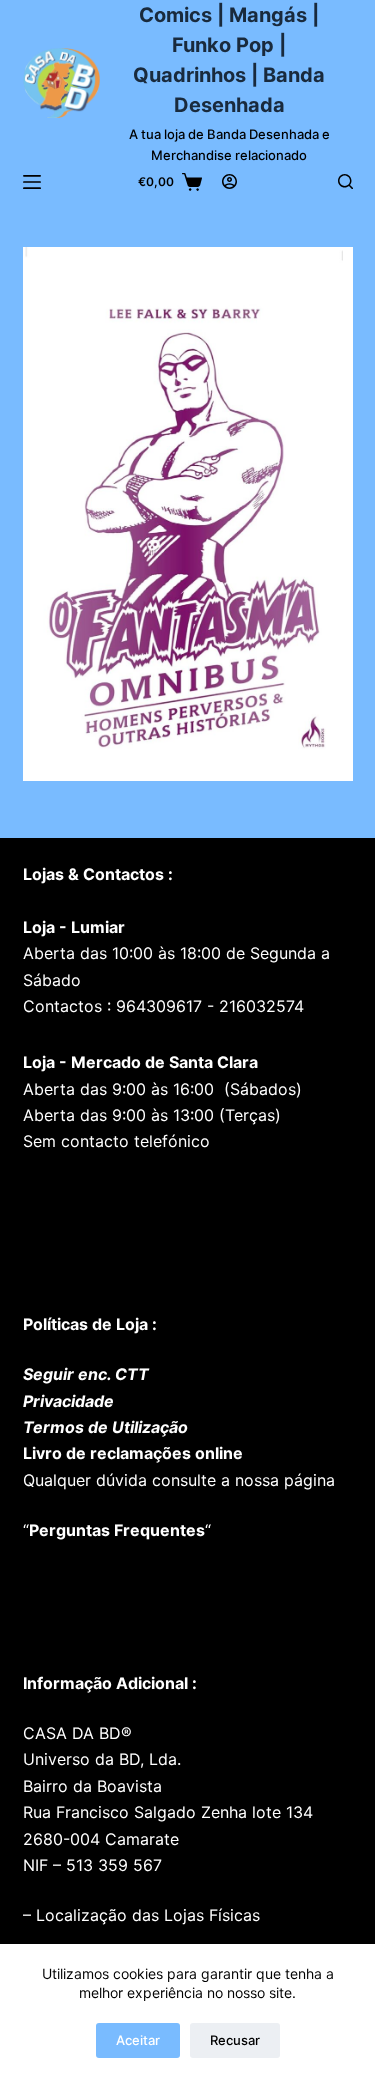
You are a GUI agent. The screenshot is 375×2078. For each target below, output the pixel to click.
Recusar (235, 2040)
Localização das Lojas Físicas (145, 1915)
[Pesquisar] (345, 181)
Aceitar (138, 2040)
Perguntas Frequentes (117, 1530)
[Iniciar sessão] (229, 181)
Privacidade (68, 1401)
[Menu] (32, 182)
